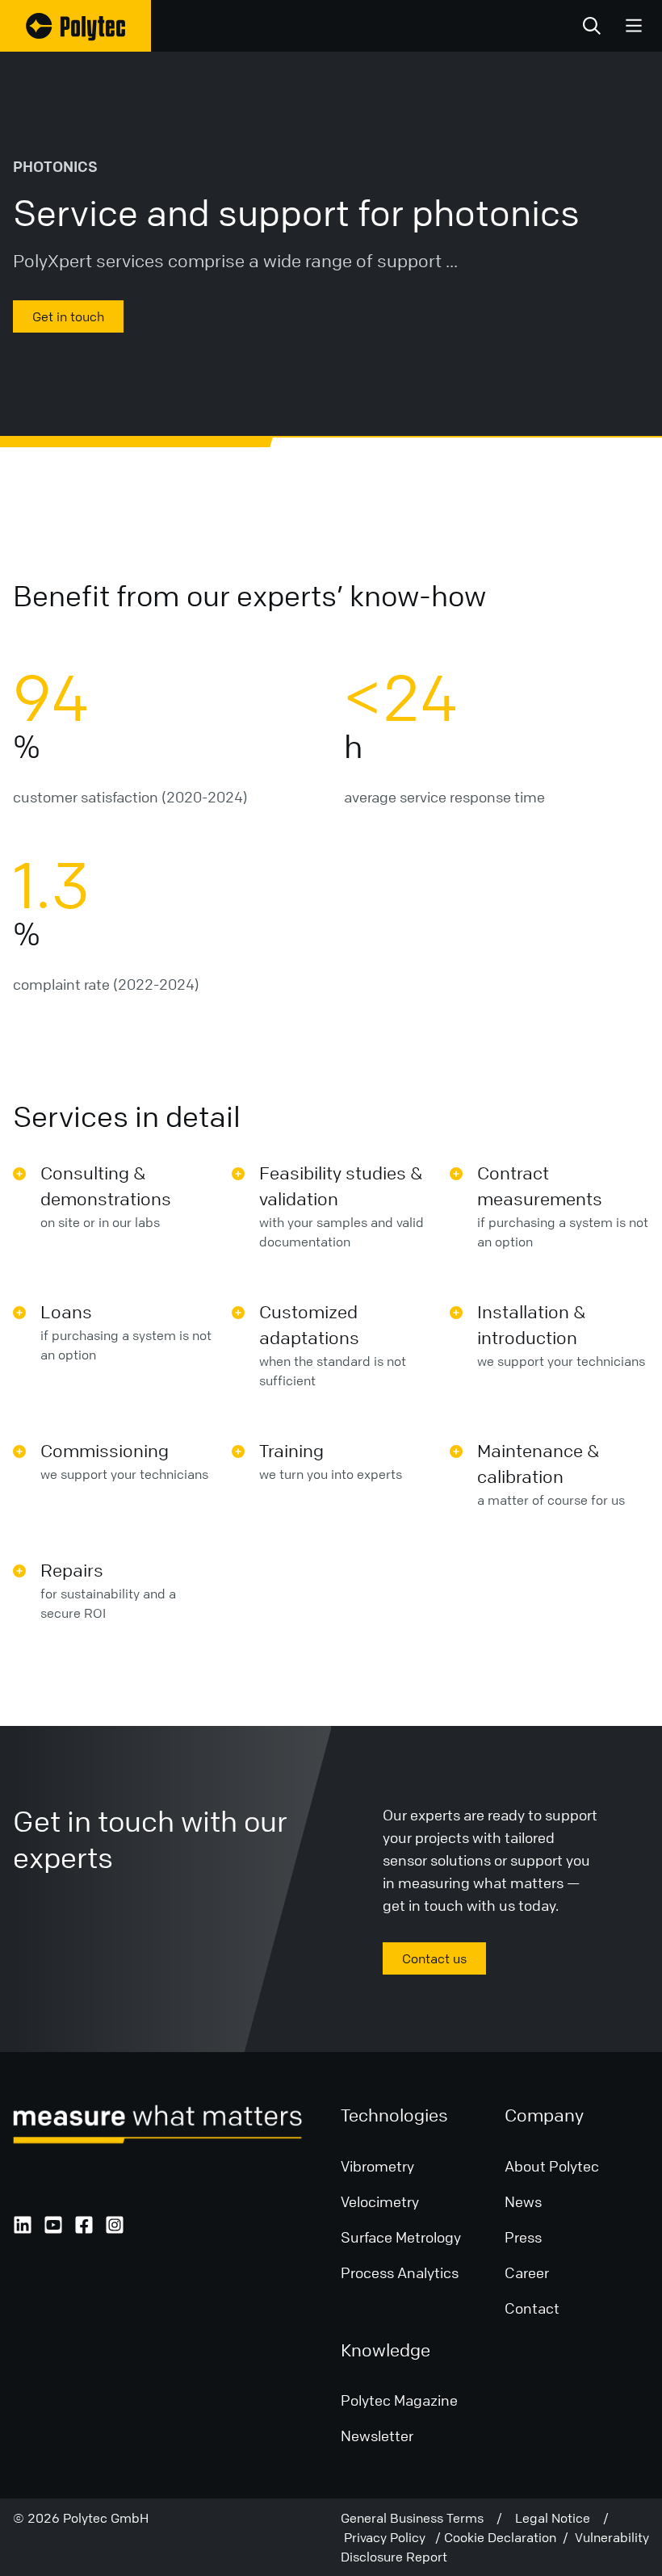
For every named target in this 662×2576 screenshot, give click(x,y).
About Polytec (552, 2166)
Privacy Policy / (394, 2537)
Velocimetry (380, 2201)
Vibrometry (377, 2166)
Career (527, 2272)
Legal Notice (559, 2518)
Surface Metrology (401, 2237)
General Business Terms (419, 2518)
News (523, 2201)
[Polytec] (75, 26)
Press (523, 2237)
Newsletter (377, 2436)
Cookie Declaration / (509, 2537)
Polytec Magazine (399, 2400)
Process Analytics (400, 2272)
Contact (532, 2308)
